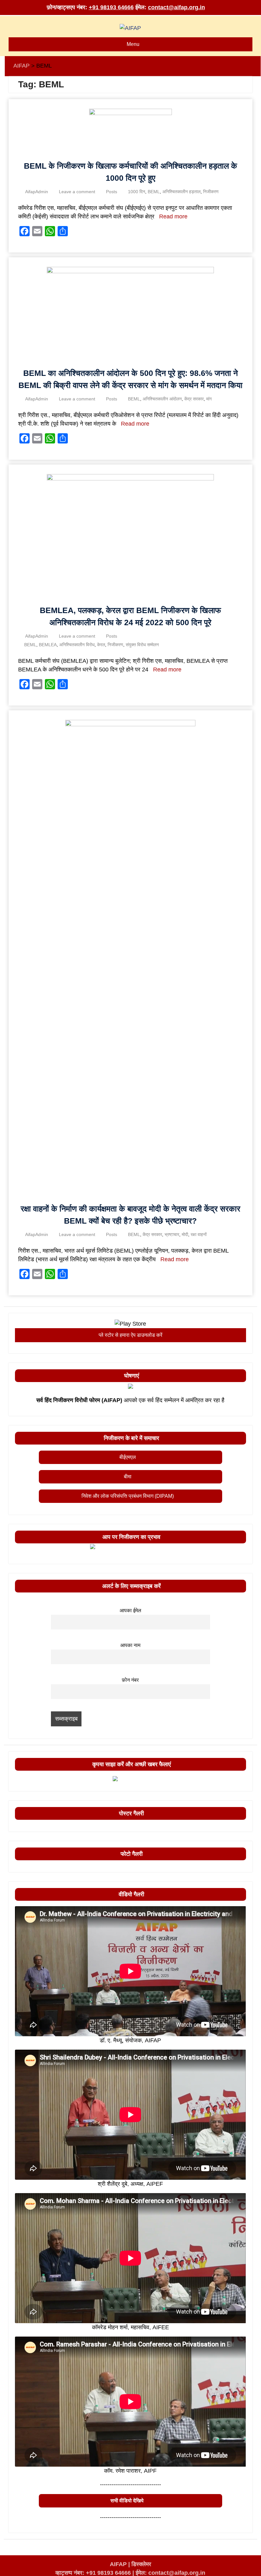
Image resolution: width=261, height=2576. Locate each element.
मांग (209, 399)
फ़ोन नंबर (130, 1680)
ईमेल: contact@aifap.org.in (170, 2573)
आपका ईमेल (130, 1610)
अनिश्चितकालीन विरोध (77, 645)
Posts (112, 192)
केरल (101, 645)
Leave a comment (77, 192)
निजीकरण (211, 192)
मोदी (185, 1234)
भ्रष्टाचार (172, 1234)
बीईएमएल (128, 1457)
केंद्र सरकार (194, 399)
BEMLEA (48, 645)
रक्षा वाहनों (199, 1234)
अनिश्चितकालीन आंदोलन (162, 399)
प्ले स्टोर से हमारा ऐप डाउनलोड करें (130, 1335)
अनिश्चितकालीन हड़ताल (181, 192)
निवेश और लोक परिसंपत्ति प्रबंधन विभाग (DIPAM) (128, 1496)
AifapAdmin (37, 192)
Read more (173, 216)
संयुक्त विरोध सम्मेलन (142, 645)
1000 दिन (137, 192)
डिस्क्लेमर (141, 2564)
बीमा (128, 1477)
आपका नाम (130, 1645)
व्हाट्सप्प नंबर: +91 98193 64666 (93, 2573)
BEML (154, 192)
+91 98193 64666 (111, 7)
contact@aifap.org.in (176, 7)
